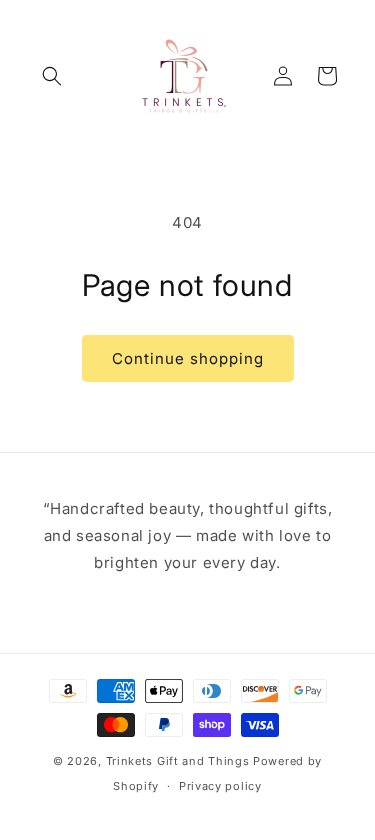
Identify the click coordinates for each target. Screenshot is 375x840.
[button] (52, 76)
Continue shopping (188, 358)
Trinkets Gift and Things (178, 761)
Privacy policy (220, 786)
